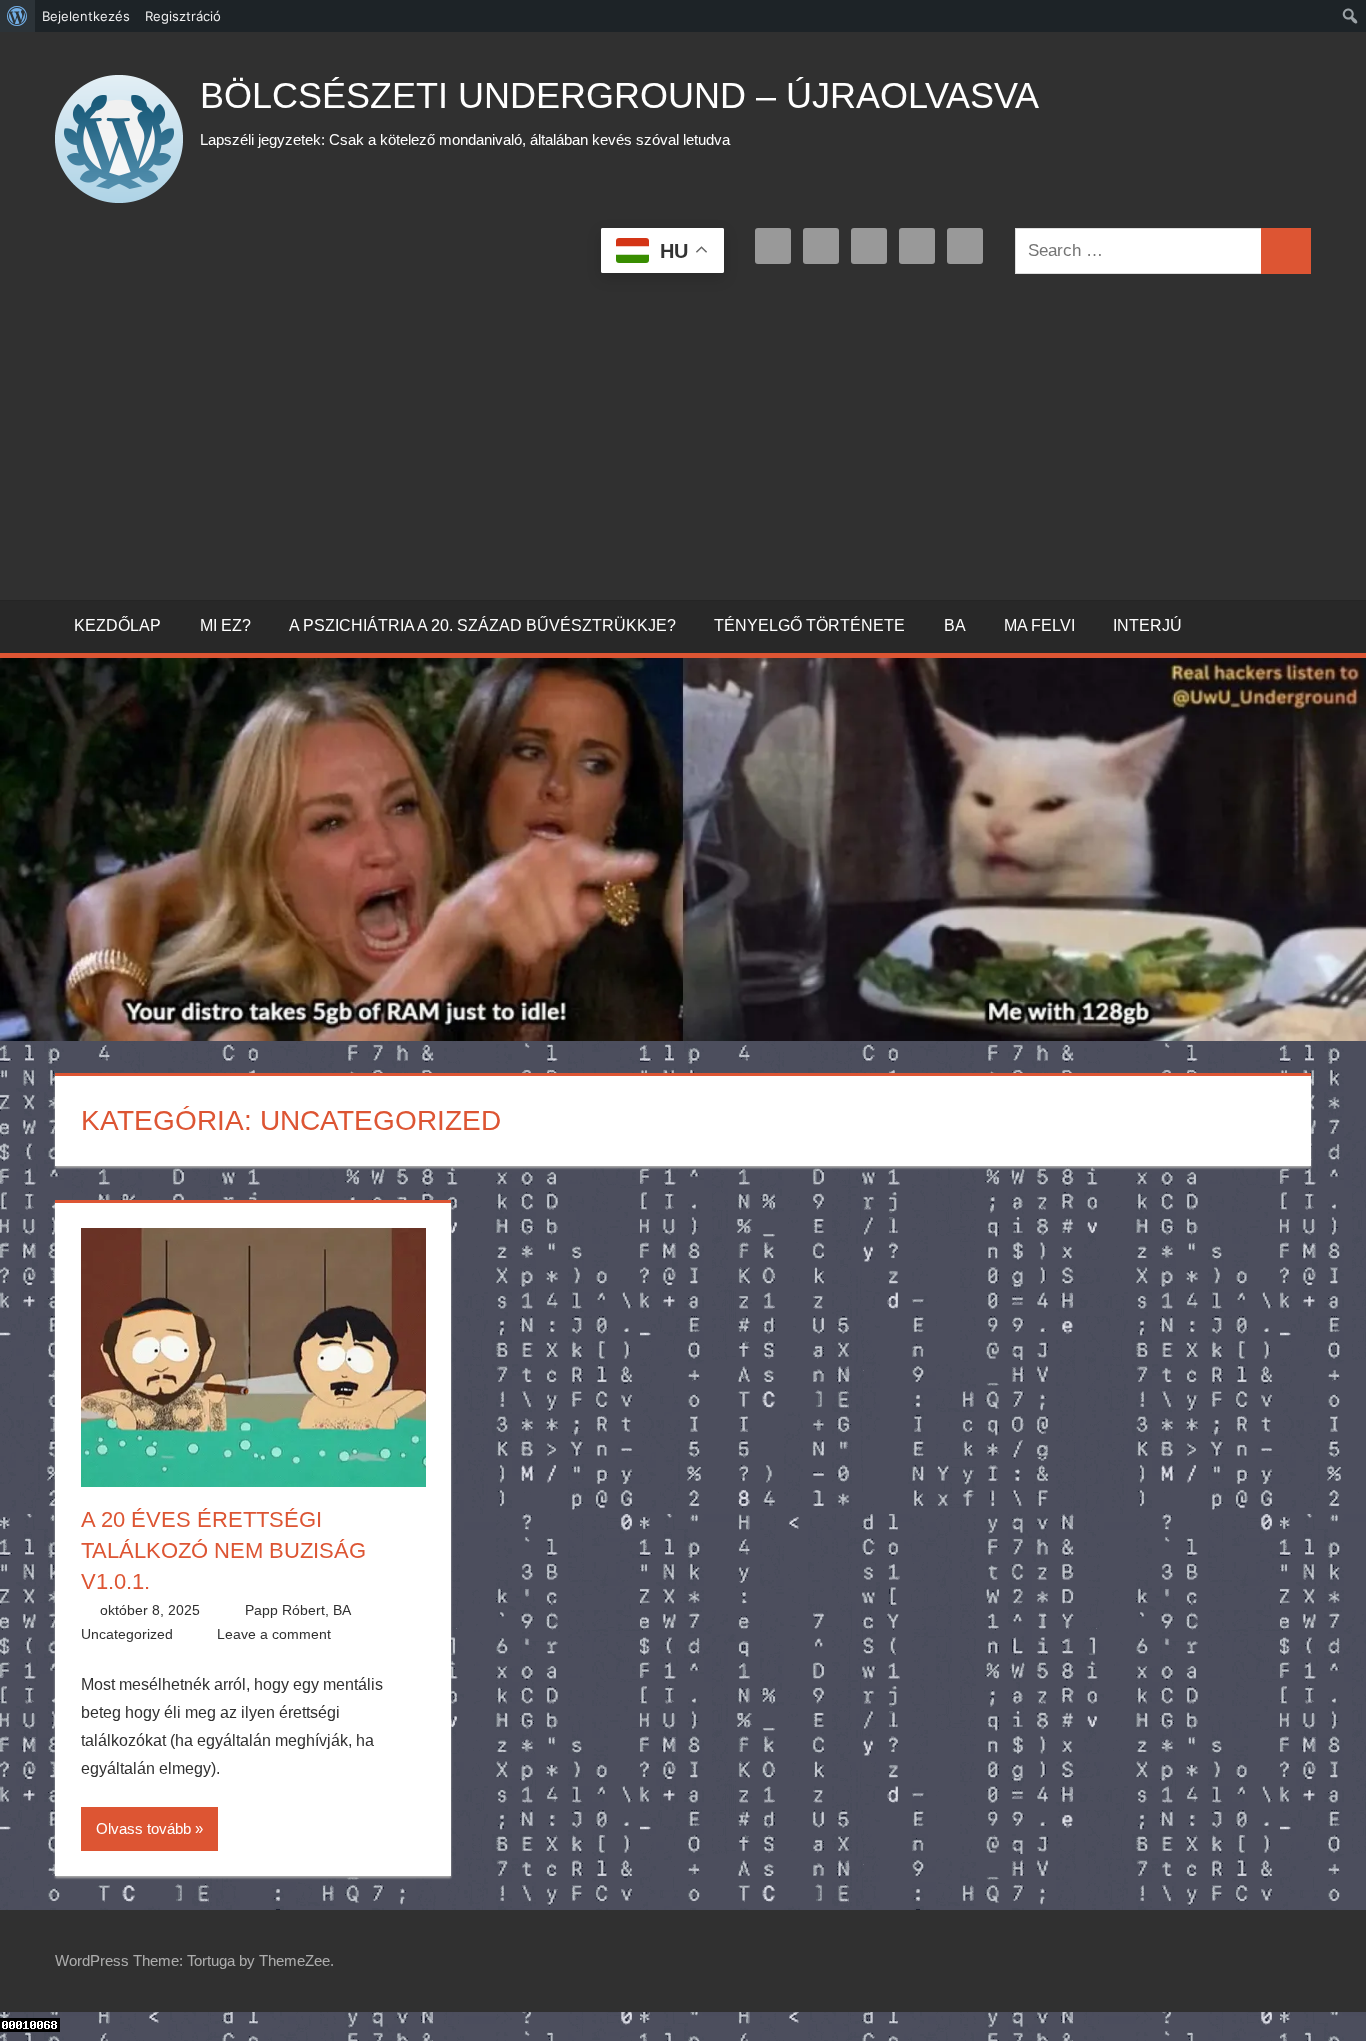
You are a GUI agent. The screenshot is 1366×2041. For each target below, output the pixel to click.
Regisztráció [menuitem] (183, 16)
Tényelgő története (809, 625)
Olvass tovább (143, 1828)
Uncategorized (127, 1634)
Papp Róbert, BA (298, 1610)
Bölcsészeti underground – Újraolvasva (619, 95)
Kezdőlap (117, 625)
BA (955, 625)
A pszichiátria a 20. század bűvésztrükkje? (482, 625)
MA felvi (1039, 625)
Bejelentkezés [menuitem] (86, 16)
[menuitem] (17, 16)
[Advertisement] (683, 433)
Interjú (1147, 625)
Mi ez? (225, 625)
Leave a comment (274, 1634)
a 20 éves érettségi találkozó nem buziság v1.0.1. (223, 1550)
